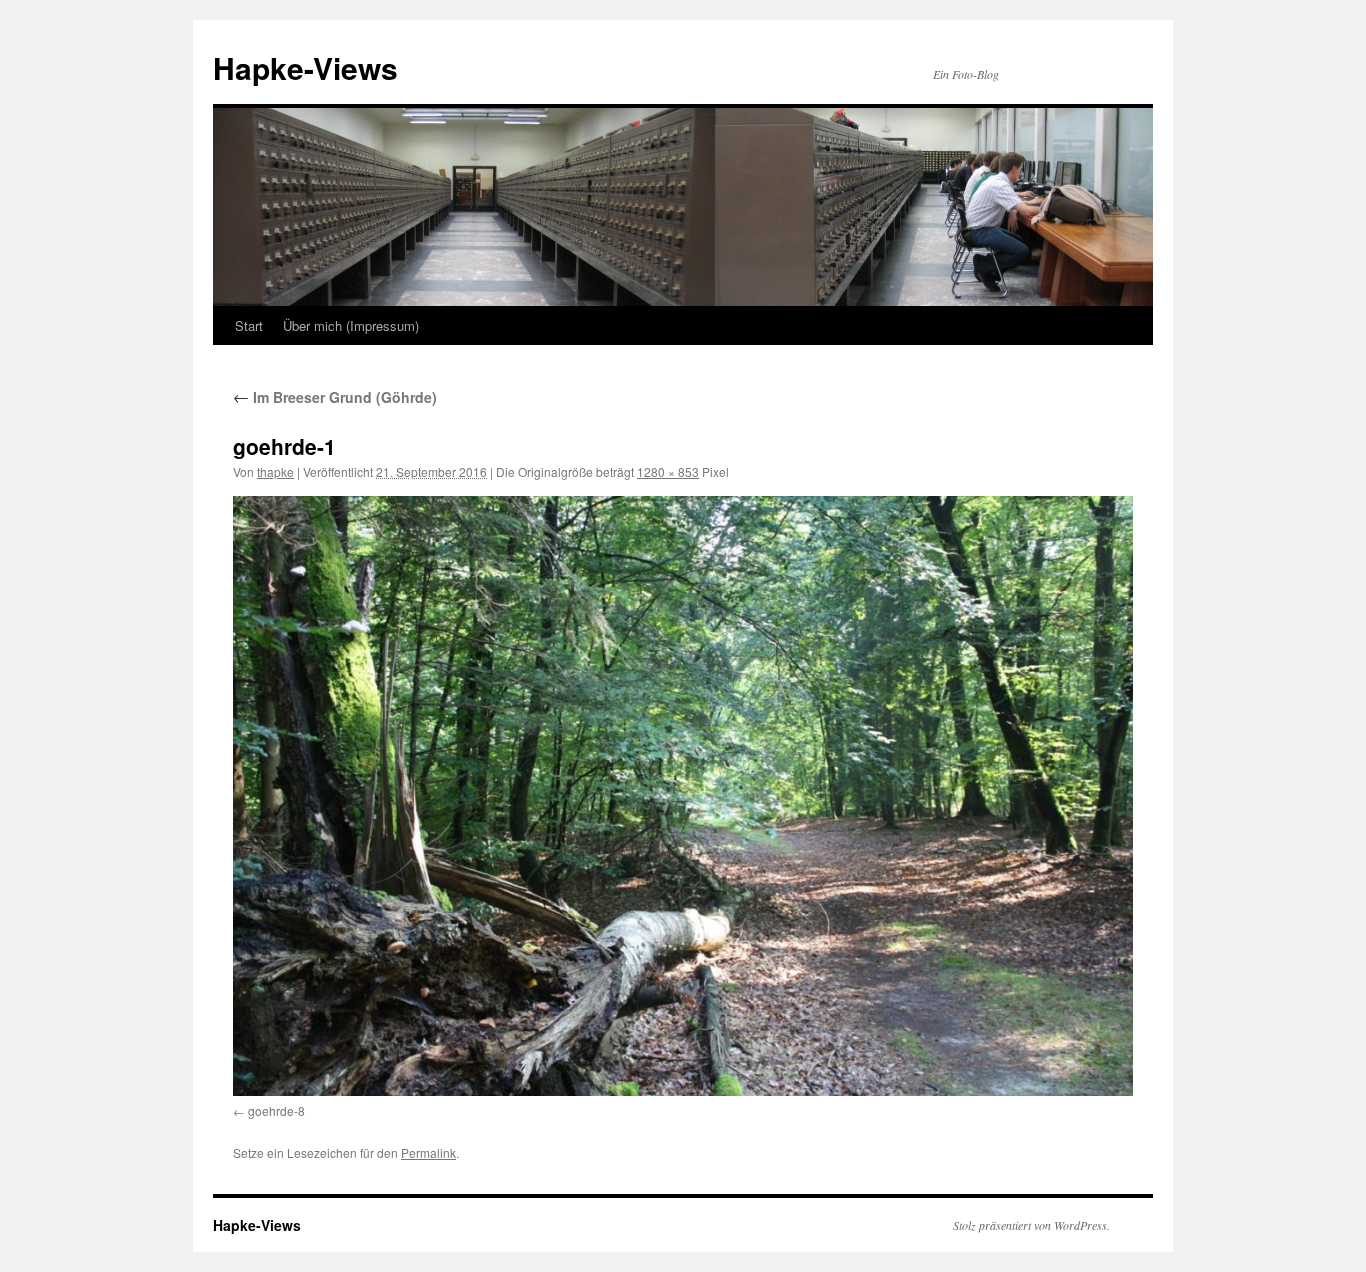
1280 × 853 (668, 471)
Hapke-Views (305, 67)
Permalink (428, 1152)
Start (249, 325)
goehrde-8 (276, 1110)
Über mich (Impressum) (351, 325)
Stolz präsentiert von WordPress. (1031, 1225)
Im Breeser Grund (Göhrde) (335, 397)
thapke (275, 471)
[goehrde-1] (683, 795)
